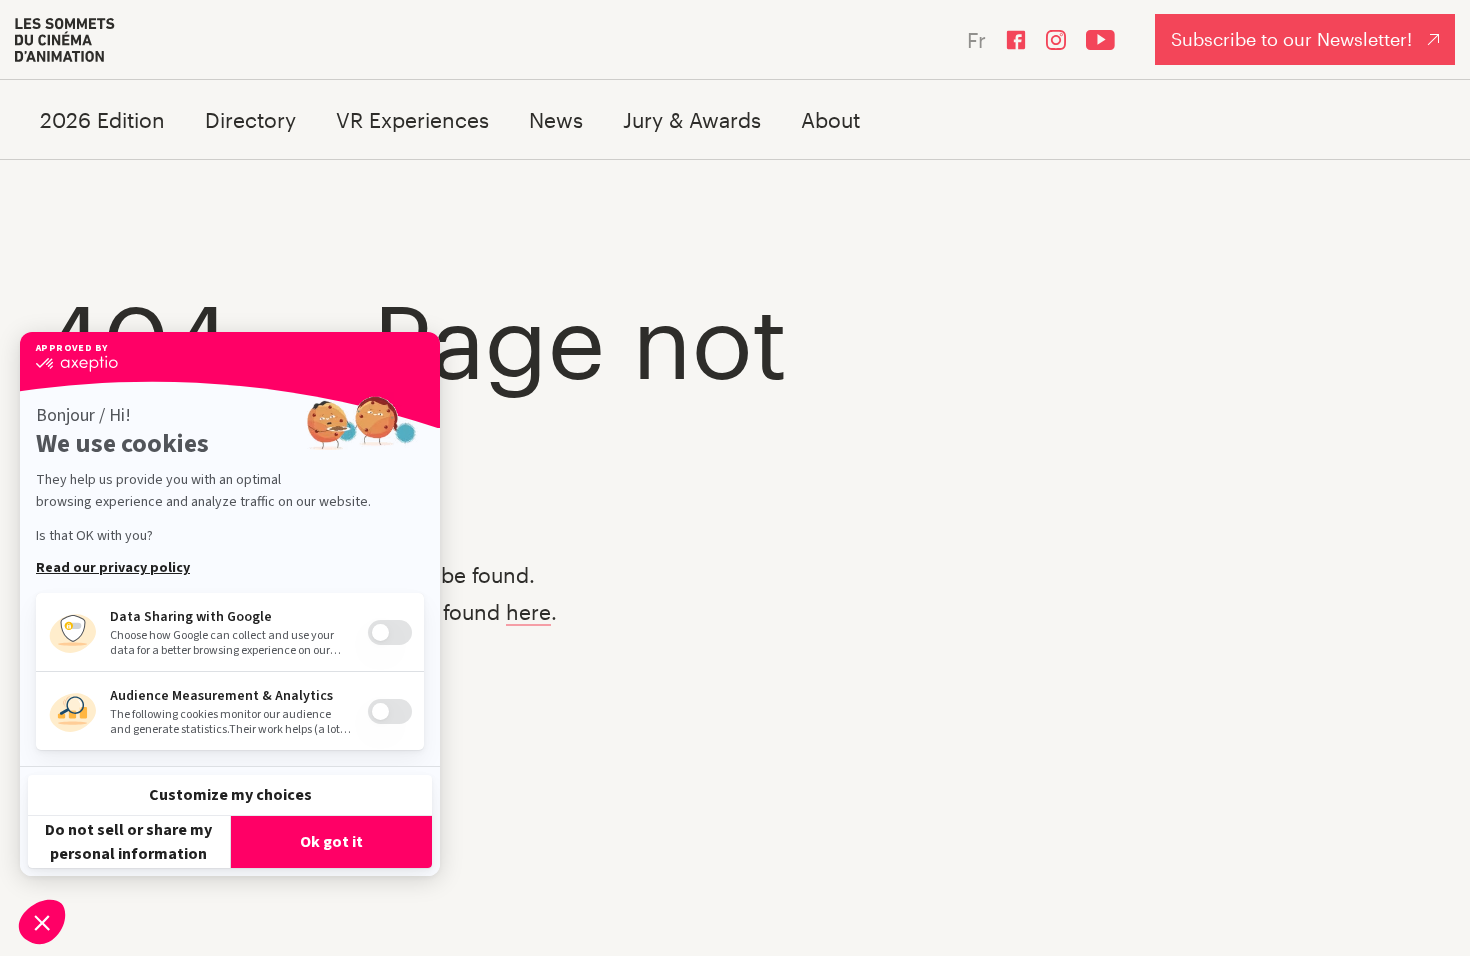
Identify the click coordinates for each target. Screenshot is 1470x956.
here (528, 611)
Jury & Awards (692, 119)
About (830, 119)
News (556, 119)
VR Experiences (412, 119)
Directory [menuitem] (250, 119)
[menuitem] (65, 40)
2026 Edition (102, 119)
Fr (976, 39)
